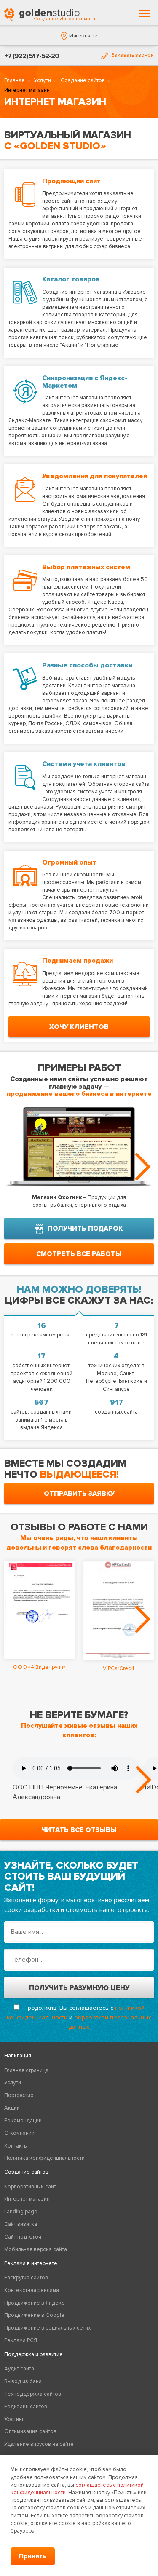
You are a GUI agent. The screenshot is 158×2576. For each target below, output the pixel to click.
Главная (14, 80)
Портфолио (19, 2095)
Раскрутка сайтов (26, 2278)
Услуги (43, 80)
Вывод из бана (23, 2381)
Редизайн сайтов (26, 2407)
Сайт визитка (21, 2224)
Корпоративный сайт (30, 2187)
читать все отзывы (79, 1830)
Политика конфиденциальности (44, 2158)
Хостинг (14, 2419)
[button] (79, 36)
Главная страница (26, 2070)
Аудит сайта (19, 2369)
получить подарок (85, 1229)
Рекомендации (23, 2121)
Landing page (21, 2212)
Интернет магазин (27, 2199)
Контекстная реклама (32, 2290)
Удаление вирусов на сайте (39, 2444)
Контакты (16, 2146)
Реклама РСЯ (21, 2340)
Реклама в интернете (31, 2263)
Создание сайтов (83, 80)
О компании (19, 2133)
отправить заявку (79, 1494)
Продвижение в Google (34, 2315)
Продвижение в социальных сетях (47, 2328)
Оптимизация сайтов (30, 2431)
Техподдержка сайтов (33, 2394)
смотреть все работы (79, 1254)
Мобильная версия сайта (36, 2249)
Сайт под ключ (23, 2237)
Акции (12, 2108)
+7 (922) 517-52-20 (32, 56)
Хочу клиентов (79, 1027)
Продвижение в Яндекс (34, 2303)
